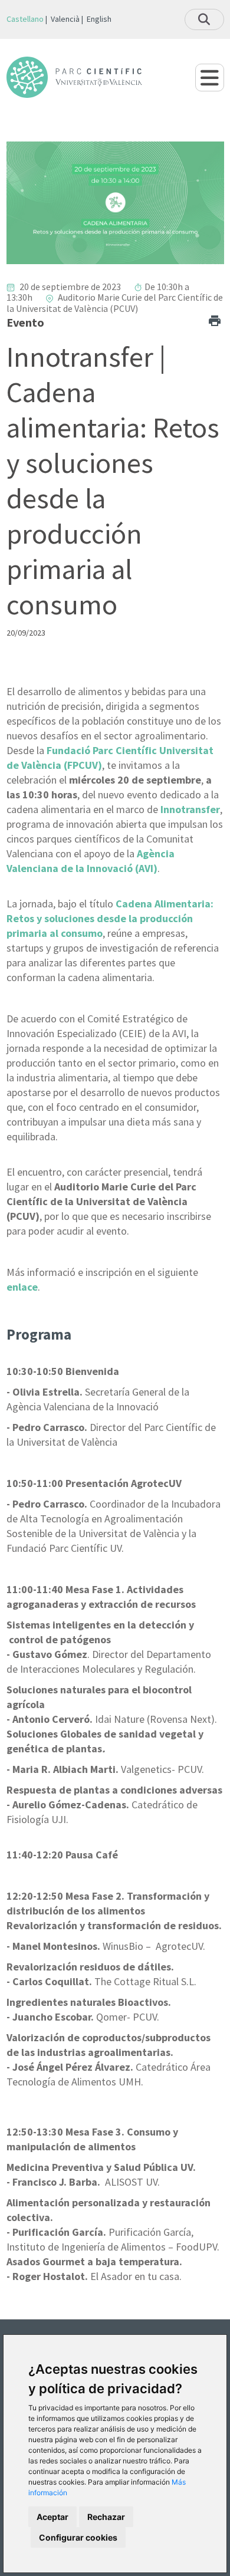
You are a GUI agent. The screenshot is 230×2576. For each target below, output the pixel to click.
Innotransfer (190, 809)
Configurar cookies (78, 2537)
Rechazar (106, 2517)
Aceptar (52, 2517)
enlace (22, 1287)
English (99, 19)
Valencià (65, 19)
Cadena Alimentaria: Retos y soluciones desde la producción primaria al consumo (110, 918)
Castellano (25, 19)
